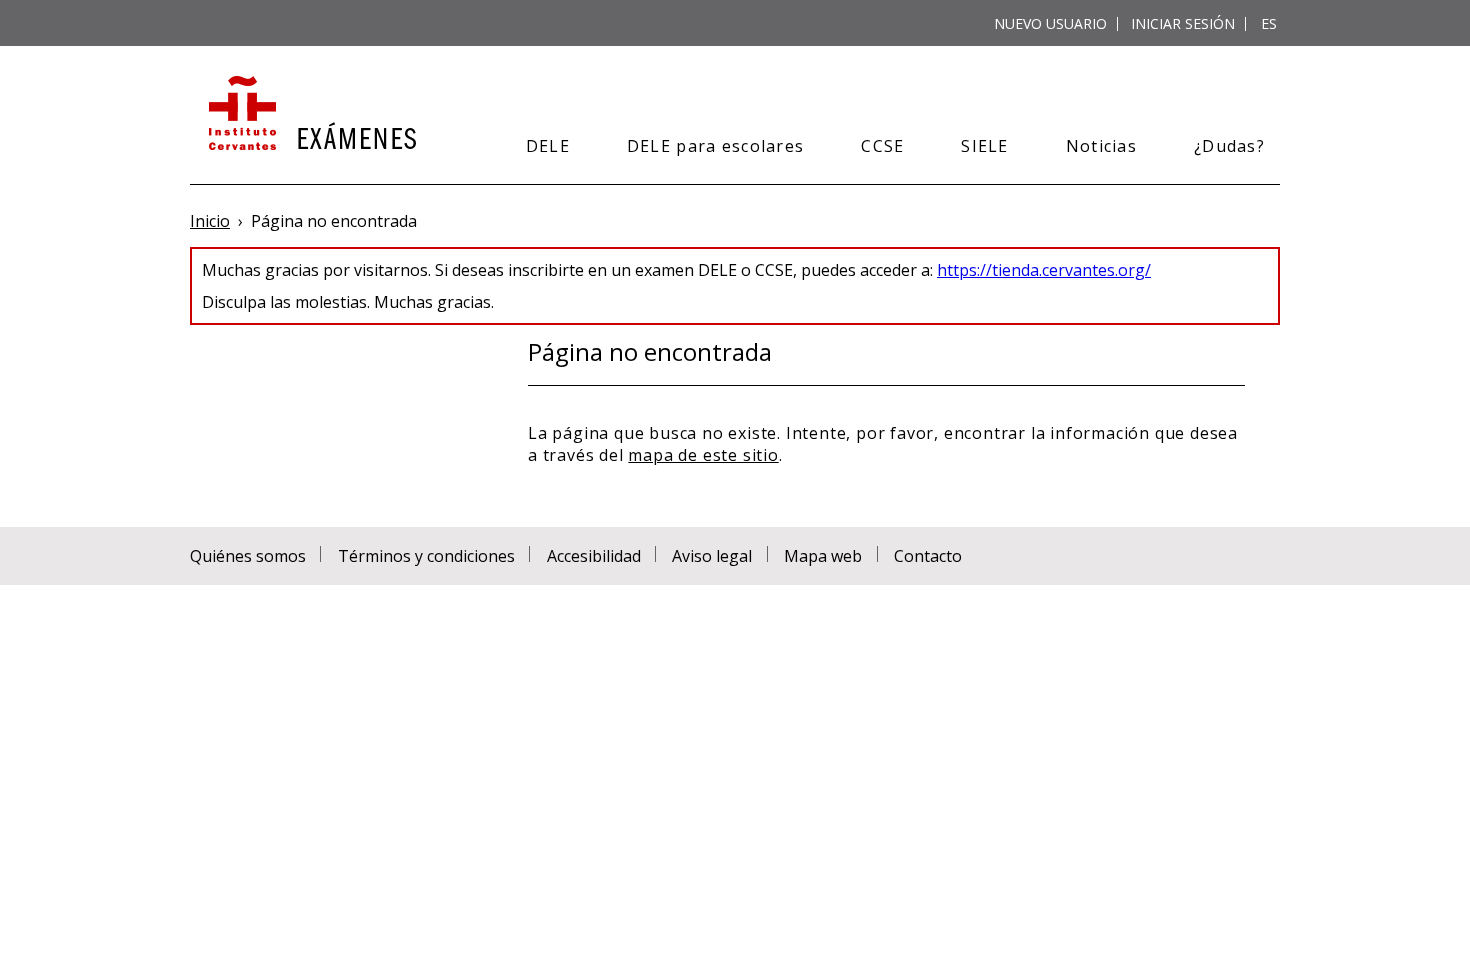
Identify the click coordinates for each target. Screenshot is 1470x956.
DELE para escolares (715, 146)
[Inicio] (310, 115)
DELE (548, 146)
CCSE (882, 146)
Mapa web (823, 556)
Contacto (928, 556)
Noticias (1101, 146)
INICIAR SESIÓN (1183, 23)
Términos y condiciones (426, 556)
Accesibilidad (594, 556)
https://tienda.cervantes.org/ (1044, 270)
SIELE (984, 146)
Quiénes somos (248, 556)
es (1269, 23)
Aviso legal (712, 556)
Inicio (210, 221)
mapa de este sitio (703, 455)
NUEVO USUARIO (1050, 23)
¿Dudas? (1229, 146)
